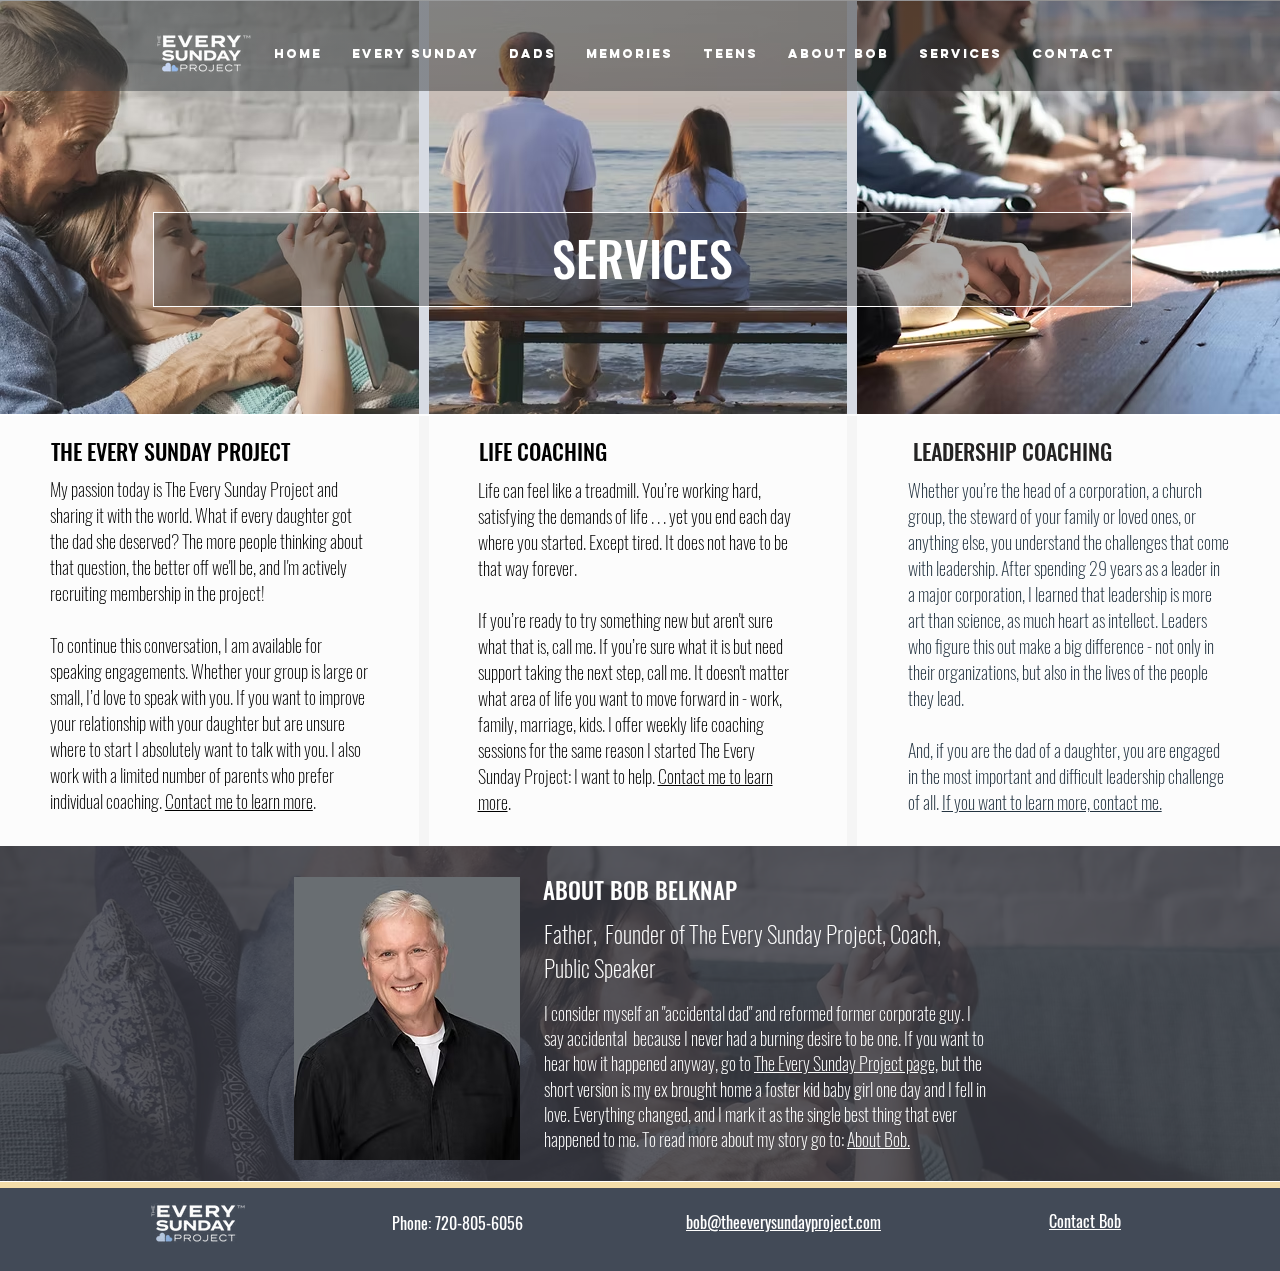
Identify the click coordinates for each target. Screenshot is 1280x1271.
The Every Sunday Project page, (846, 1063)
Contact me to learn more (239, 801)
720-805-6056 (513, 1223)
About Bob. (878, 1139)
